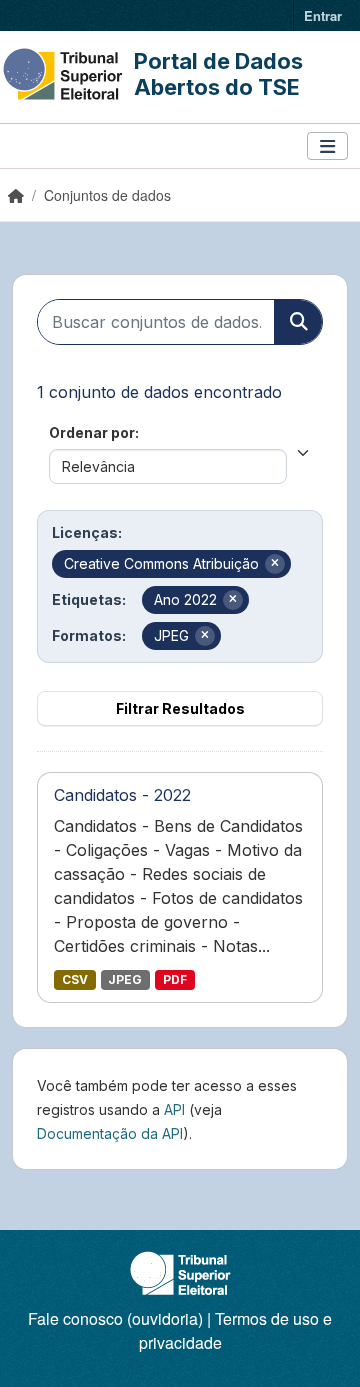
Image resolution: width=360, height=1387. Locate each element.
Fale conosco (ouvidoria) (115, 1318)
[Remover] (275, 564)
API (174, 1109)
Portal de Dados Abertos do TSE (218, 74)
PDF (175, 979)
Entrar (323, 15)
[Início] (16, 195)
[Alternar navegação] (327, 146)
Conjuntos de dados (107, 195)
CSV (75, 979)
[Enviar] (298, 322)
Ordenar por (92, 432)
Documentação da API (110, 1133)
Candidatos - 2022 (122, 795)
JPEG (125, 979)
